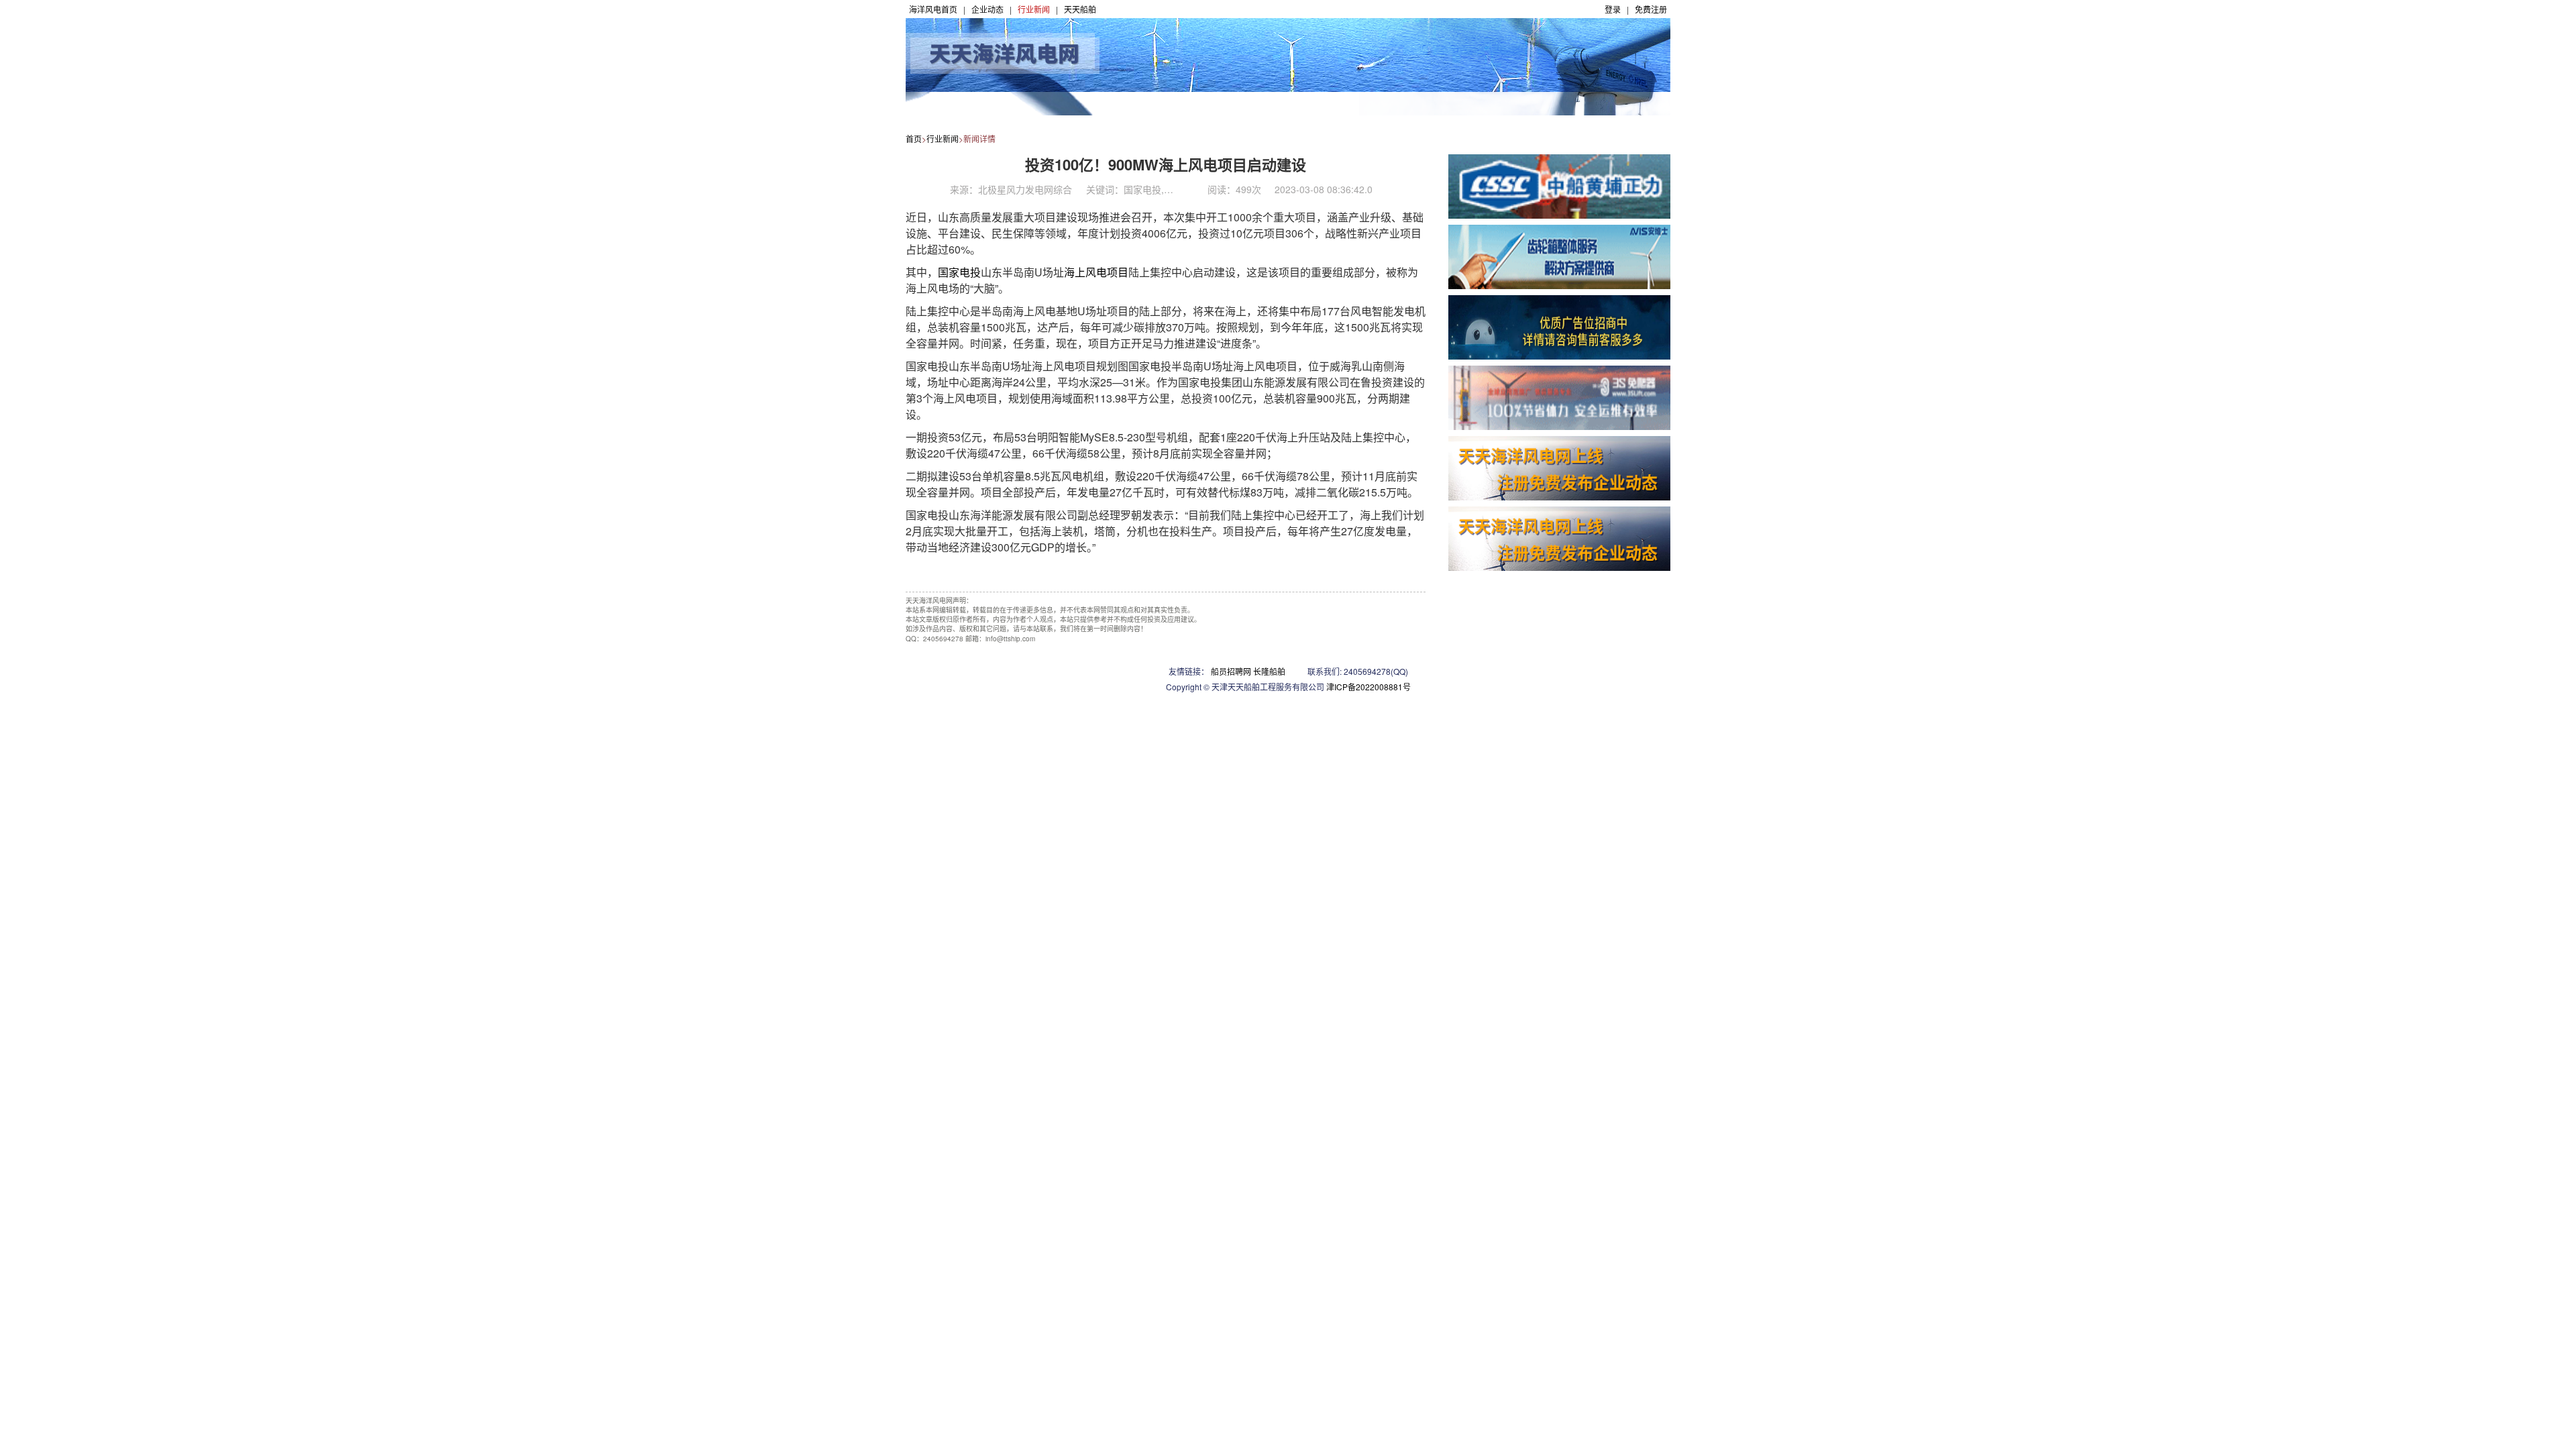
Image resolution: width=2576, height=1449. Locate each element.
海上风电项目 (1096, 272)
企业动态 (987, 9)
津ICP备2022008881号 (1368, 687)
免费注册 (1651, 9)
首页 (914, 139)
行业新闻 (1034, 9)
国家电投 (959, 272)
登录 (1613, 9)
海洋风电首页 (933, 9)
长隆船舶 (1269, 671)
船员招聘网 (1231, 671)
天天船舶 (1080, 9)
